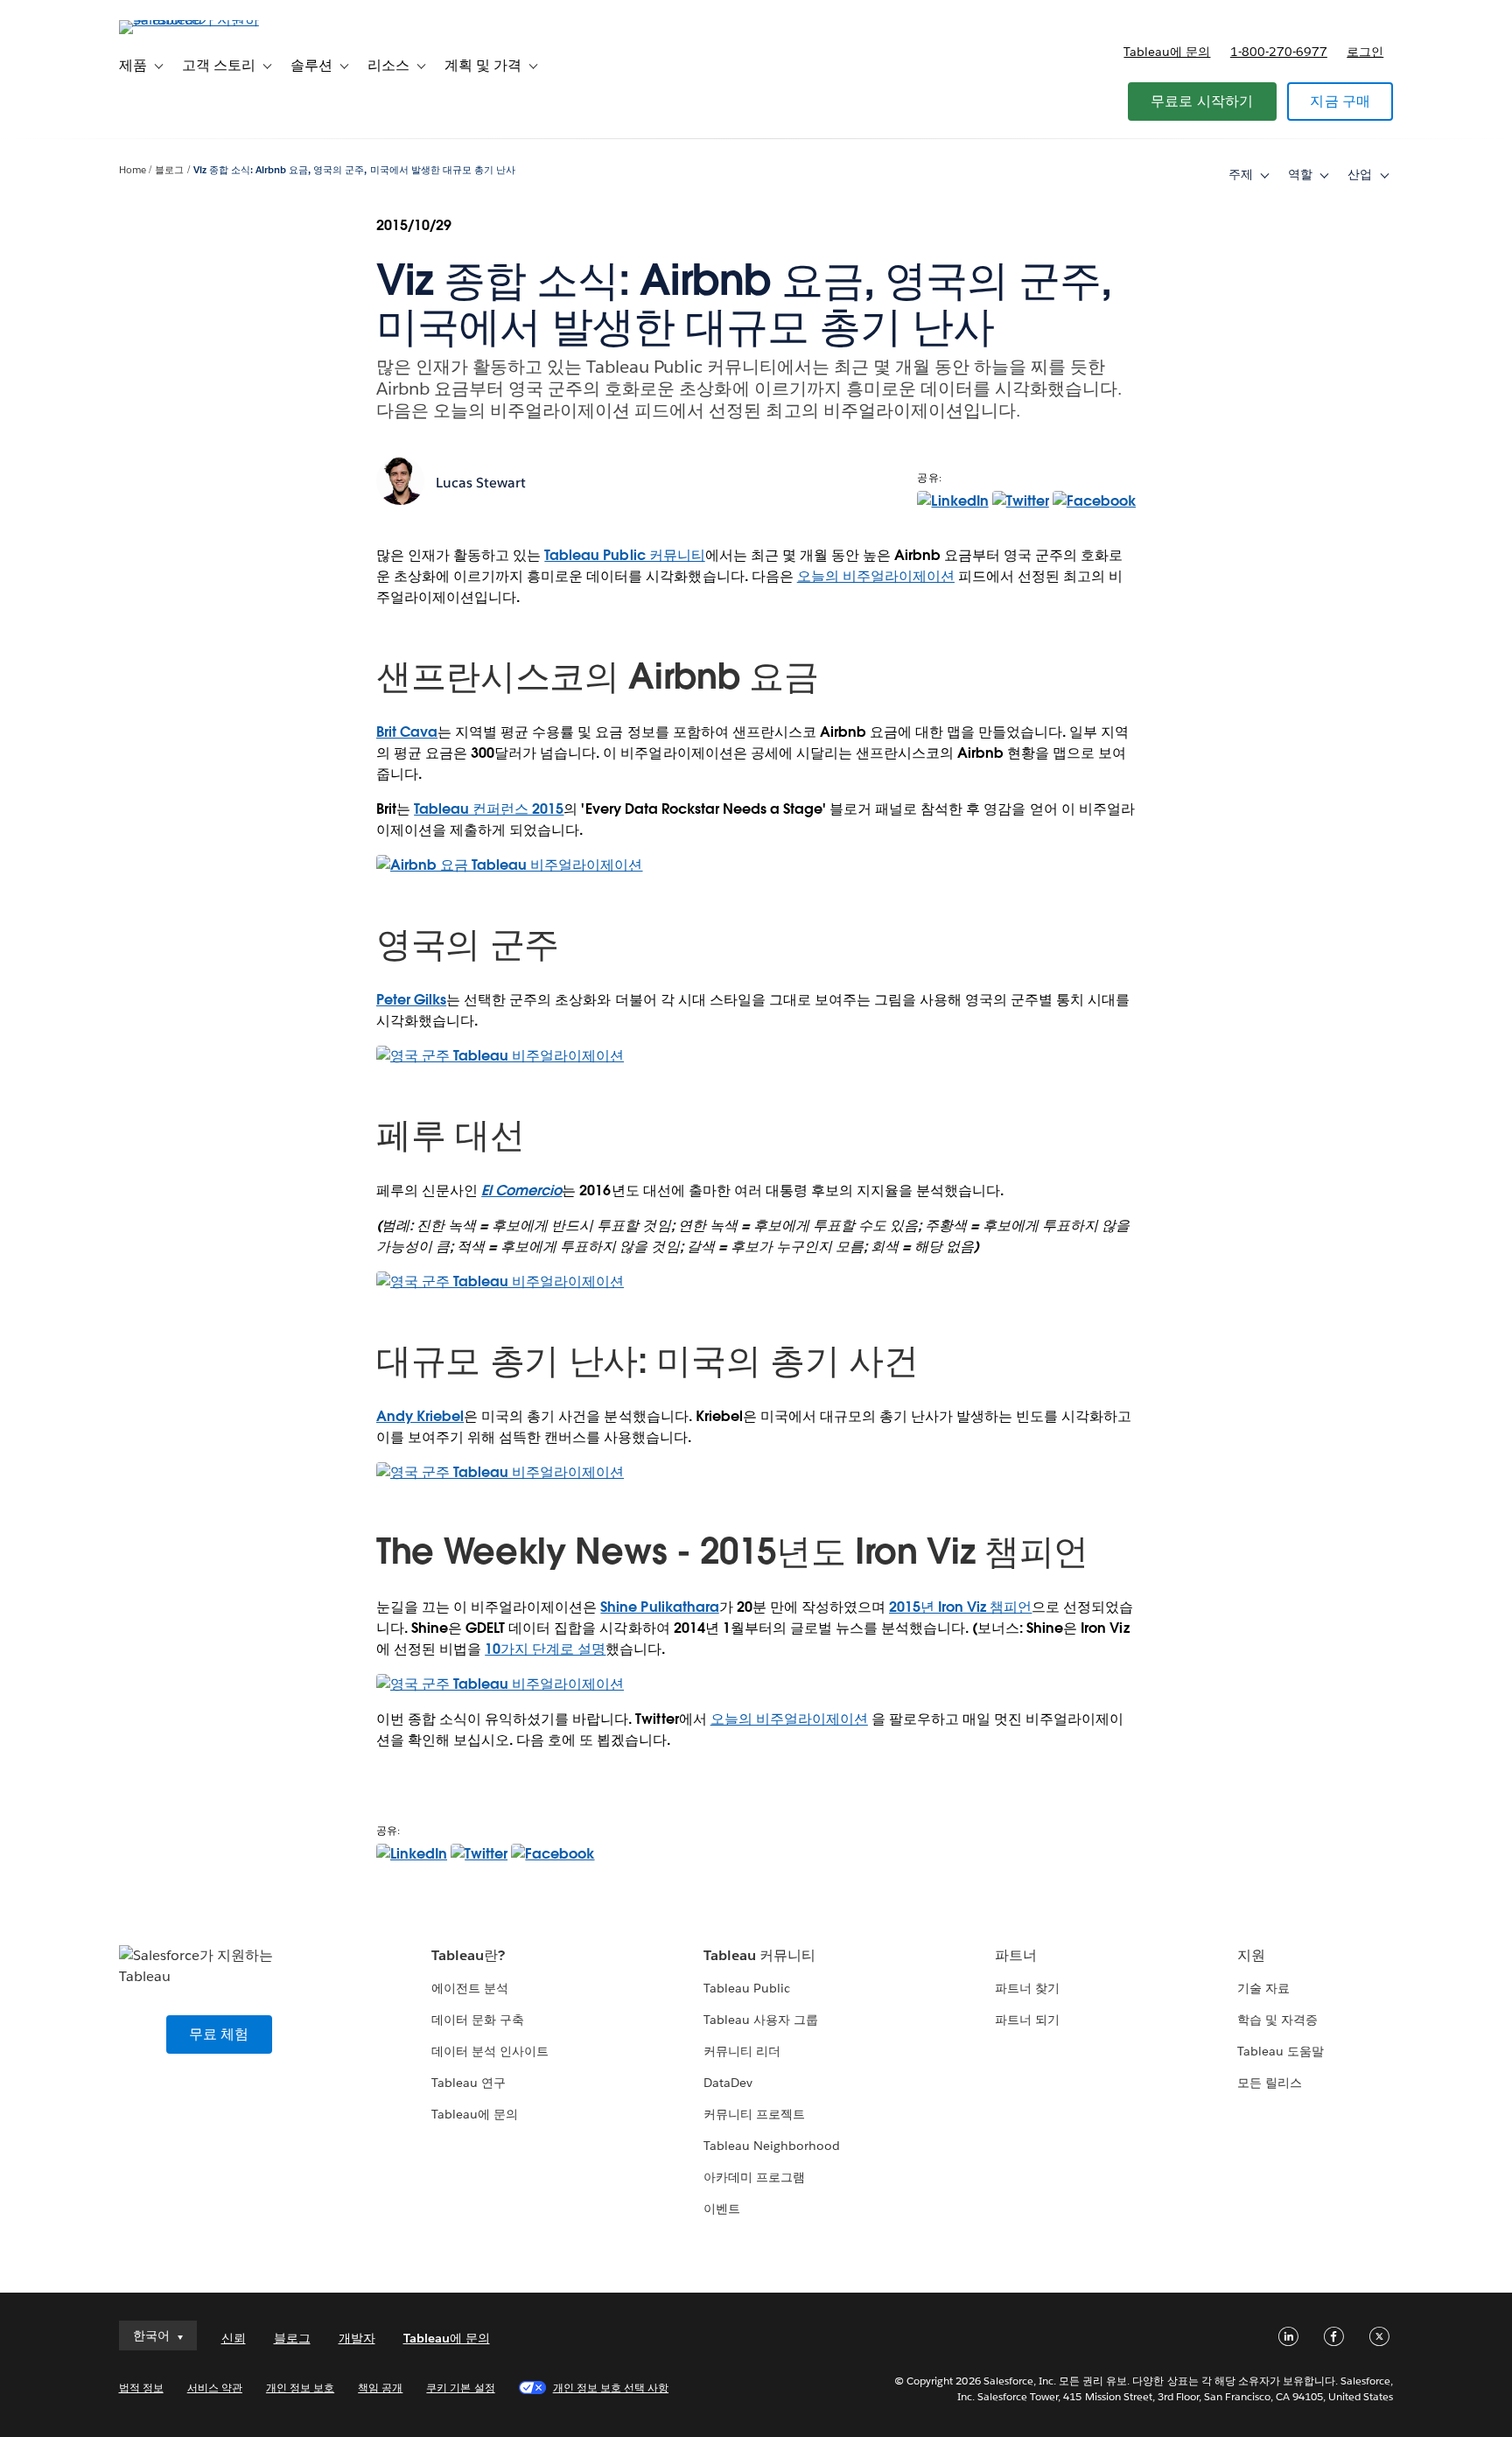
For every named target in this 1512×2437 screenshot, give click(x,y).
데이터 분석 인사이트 (490, 2051)
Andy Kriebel (420, 1416)
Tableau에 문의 (1167, 52)
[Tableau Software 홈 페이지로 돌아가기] (193, 20)
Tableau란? (468, 1955)
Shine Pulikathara (659, 1607)
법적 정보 (141, 2388)
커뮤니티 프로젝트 (754, 2114)
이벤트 (722, 2209)
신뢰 (234, 2338)
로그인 (1365, 52)
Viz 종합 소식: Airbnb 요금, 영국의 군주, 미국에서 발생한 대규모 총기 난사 (354, 170)
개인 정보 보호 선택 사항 (611, 2388)
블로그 (169, 170)
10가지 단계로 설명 (545, 1649)
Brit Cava (407, 732)
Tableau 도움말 (1281, 2051)
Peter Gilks (411, 1000)
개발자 (357, 2338)
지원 (1251, 1955)
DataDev (728, 2083)
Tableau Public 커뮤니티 (624, 555)
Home (133, 170)
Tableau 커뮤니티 (759, 1955)
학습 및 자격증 (1277, 2020)
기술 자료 (1263, 1988)
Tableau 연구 (469, 2083)
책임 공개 (380, 2388)
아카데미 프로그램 (754, 2177)
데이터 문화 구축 (478, 2020)
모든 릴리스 (1270, 2083)
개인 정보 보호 (300, 2388)
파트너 (1016, 1955)
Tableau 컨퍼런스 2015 (489, 809)
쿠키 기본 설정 (460, 2388)
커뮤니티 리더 (742, 2051)
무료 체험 (219, 2034)
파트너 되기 (1027, 2020)
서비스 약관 (215, 2388)
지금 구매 (1340, 101)
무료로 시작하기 (1202, 101)
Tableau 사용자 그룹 (761, 2020)
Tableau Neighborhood (772, 2146)
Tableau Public (747, 1988)
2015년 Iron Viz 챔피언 (960, 1607)
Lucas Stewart (481, 483)
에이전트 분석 (470, 1988)
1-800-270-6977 (1279, 52)
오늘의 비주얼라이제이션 (876, 576)
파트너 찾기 (1027, 1988)
